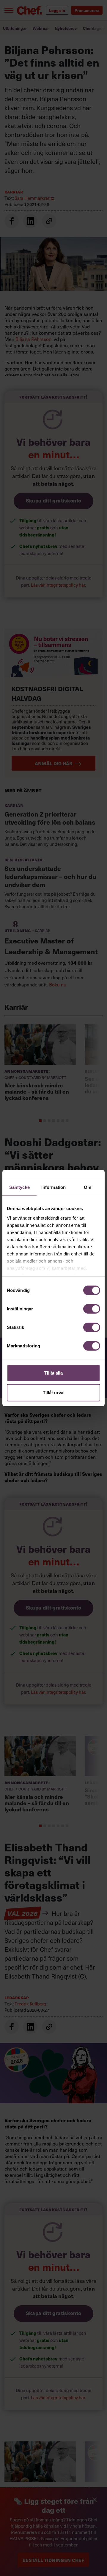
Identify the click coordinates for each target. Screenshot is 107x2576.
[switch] (92, 1309)
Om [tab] (88, 1187)
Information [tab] (53, 1187)
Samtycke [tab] (19, 1187)
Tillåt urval (54, 1392)
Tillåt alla (53, 1373)
